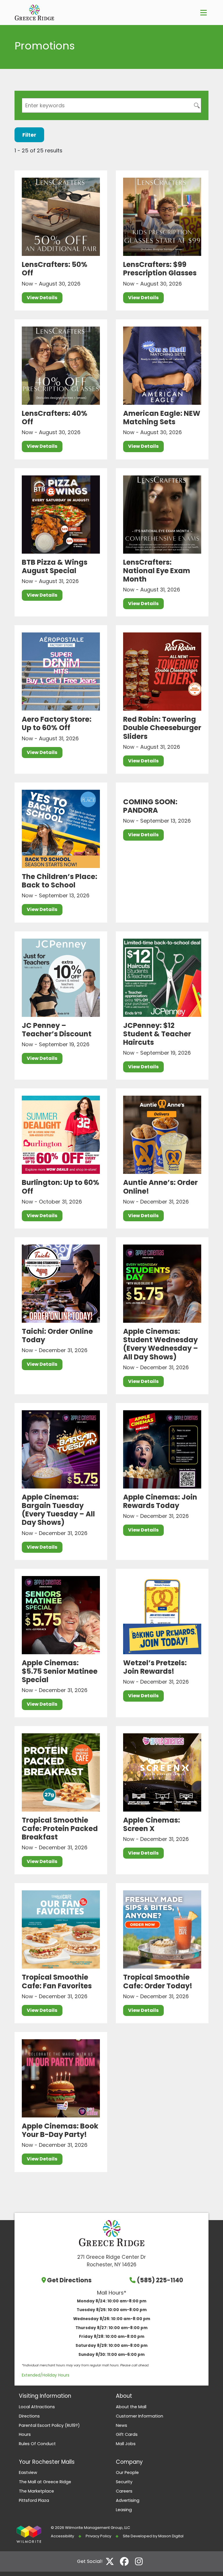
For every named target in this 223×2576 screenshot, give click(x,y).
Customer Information (140, 2416)
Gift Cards (127, 2434)
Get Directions (69, 2280)
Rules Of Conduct (37, 2444)
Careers (124, 2491)
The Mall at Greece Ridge (45, 2482)
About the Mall (131, 2407)
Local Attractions (37, 2407)
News (122, 2425)
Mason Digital (171, 2536)
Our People (127, 2472)
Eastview (28, 2472)
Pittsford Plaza (34, 2500)
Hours (25, 2434)
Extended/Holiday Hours (46, 2375)
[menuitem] (63, 2407)
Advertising (128, 2500)
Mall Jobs (126, 2444)
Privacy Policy (98, 2536)
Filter (29, 135)
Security (124, 2482)
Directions (29, 2416)
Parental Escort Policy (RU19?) (49, 2425)
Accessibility (62, 2536)
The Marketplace (36, 2491)
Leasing (124, 2510)
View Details (42, 298)
